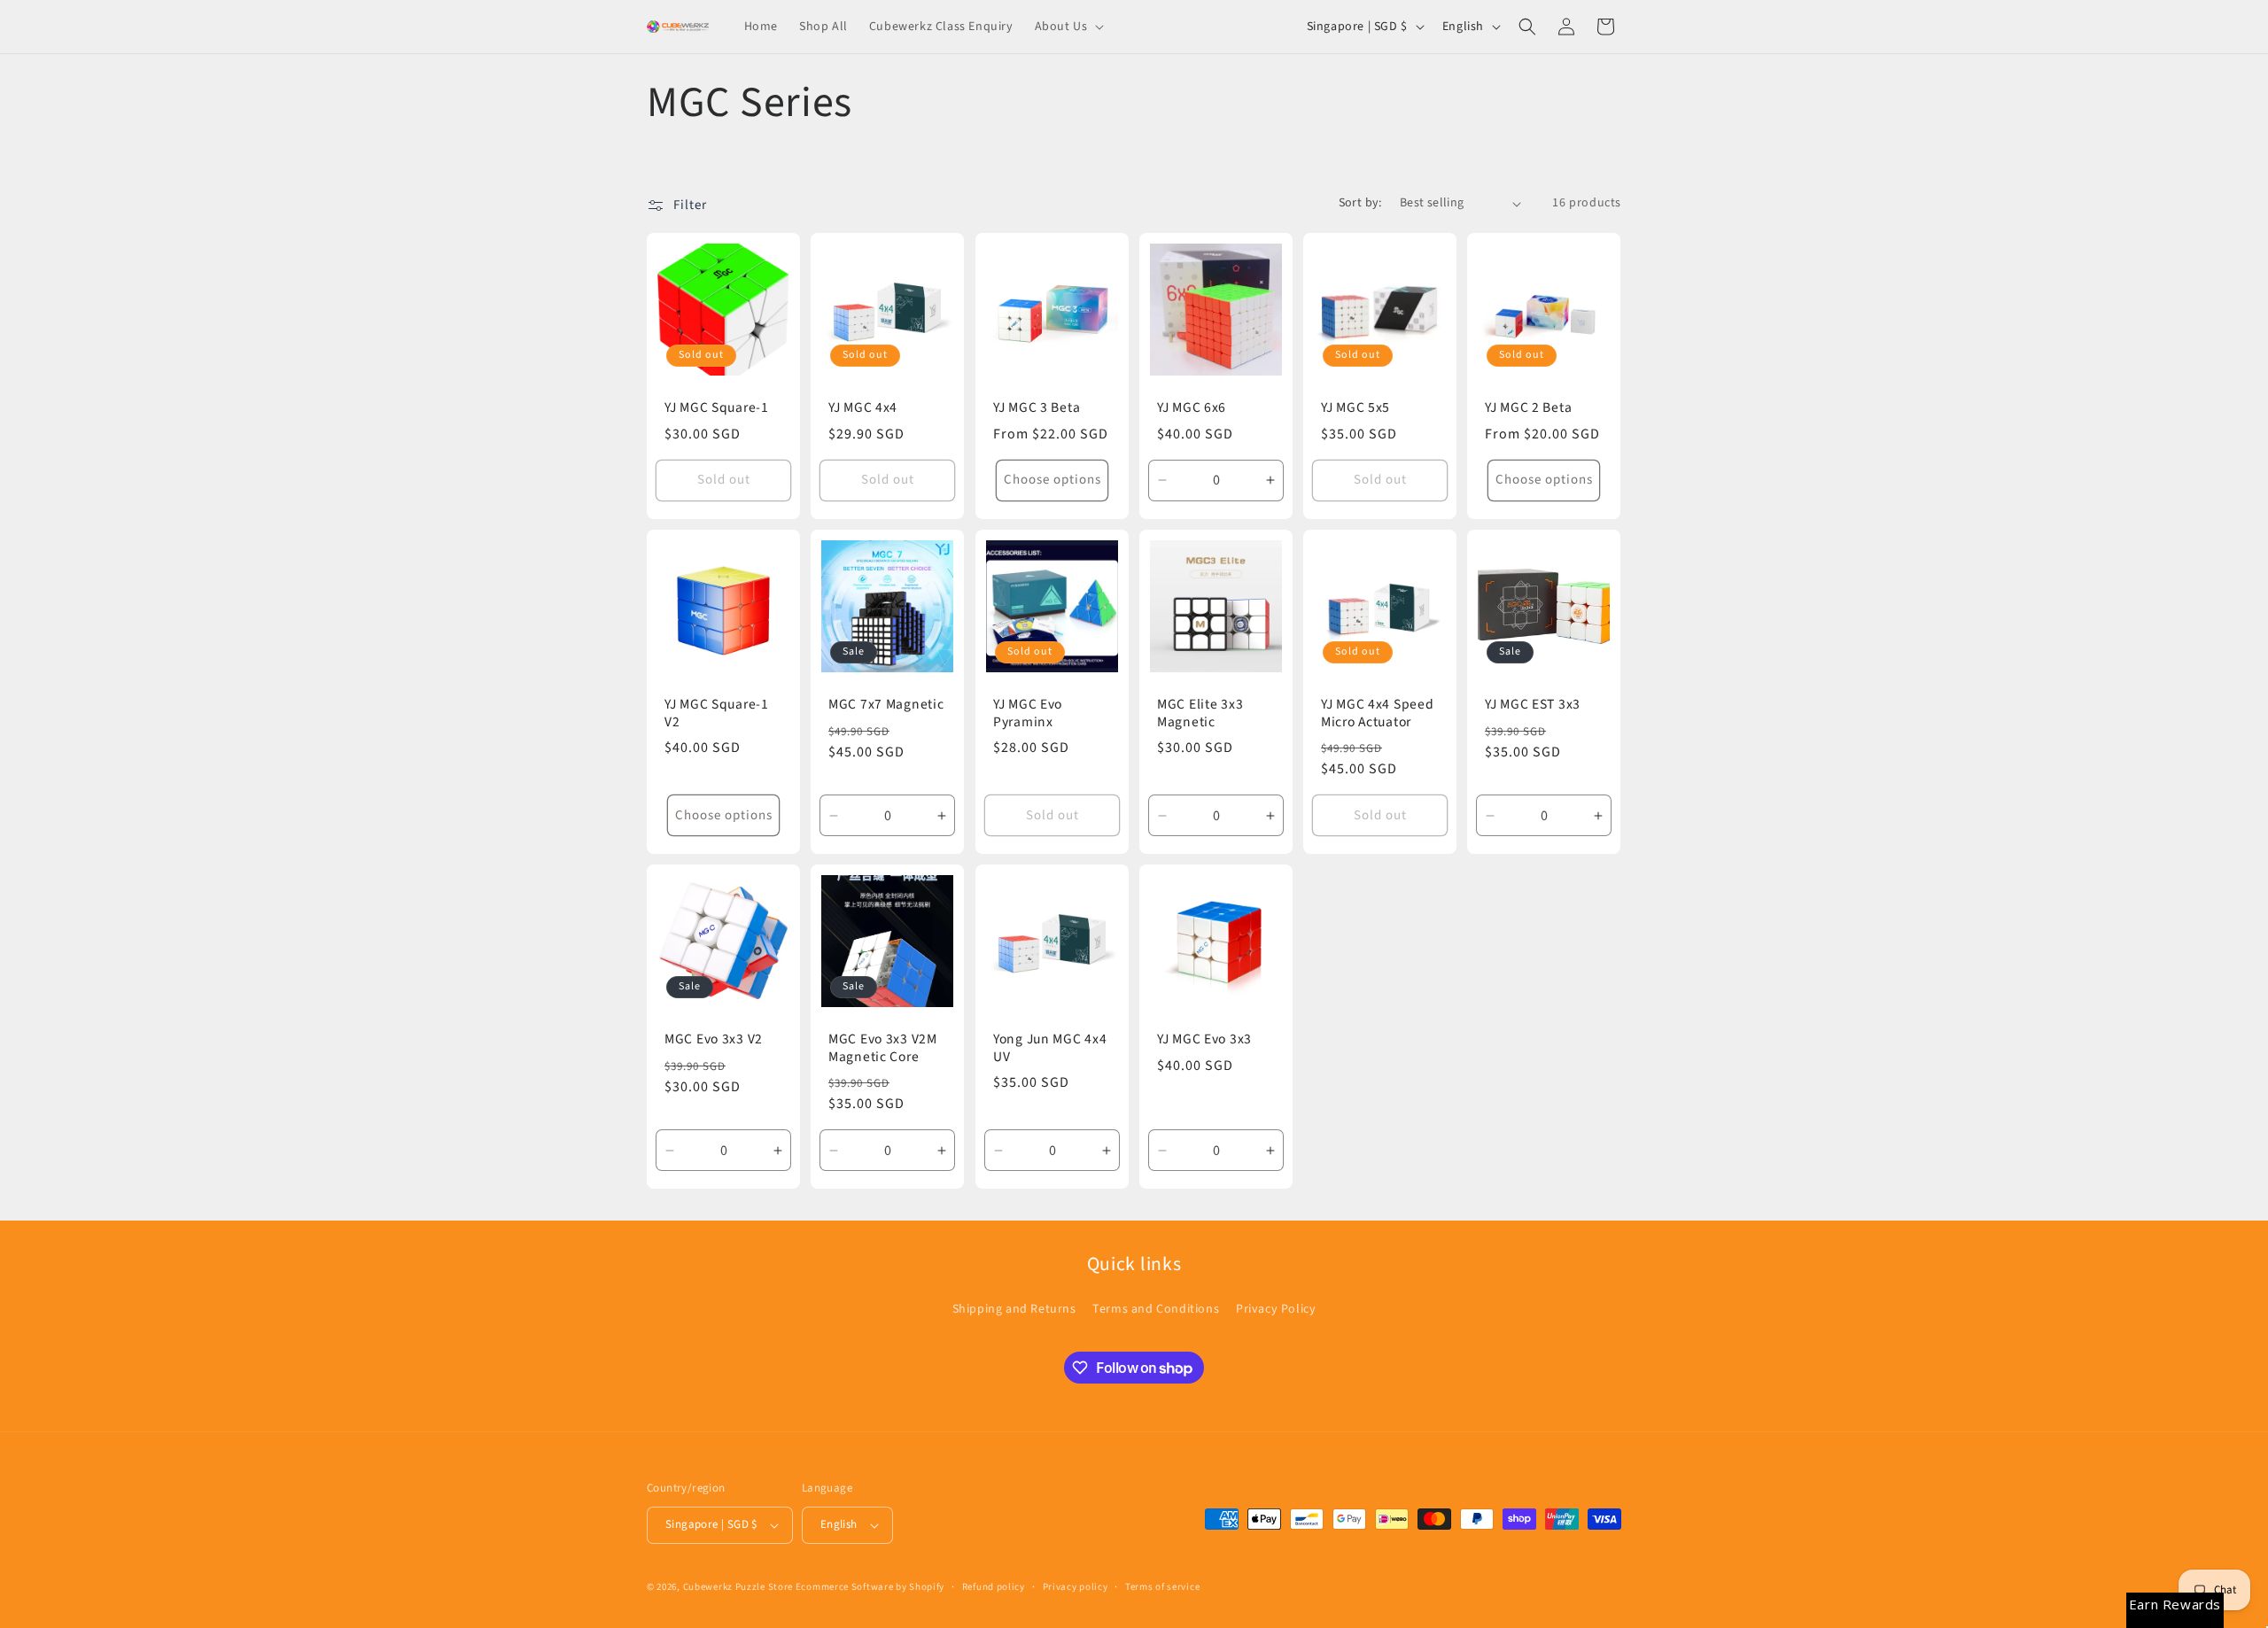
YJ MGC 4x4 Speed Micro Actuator (1378, 713)
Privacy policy (1076, 1587)
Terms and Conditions (1156, 1309)
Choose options (1052, 480)
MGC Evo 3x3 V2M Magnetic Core (883, 1048)
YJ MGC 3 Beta (1037, 408)
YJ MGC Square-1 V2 (717, 713)
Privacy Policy (1276, 1309)
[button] (1068, 27)
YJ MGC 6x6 (1192, 408)
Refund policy (994, 1587)
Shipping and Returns (1014, 1309)
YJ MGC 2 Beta (1528, 408)
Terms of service (1162, 1587)
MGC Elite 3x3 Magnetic (1200, 713)
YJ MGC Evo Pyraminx (1028, 713)
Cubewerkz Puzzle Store (738, 1587)
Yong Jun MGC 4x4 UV (1050, 1048)
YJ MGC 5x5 (1355, 408)
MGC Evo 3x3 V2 (714, 1039)
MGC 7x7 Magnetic (886, 705)
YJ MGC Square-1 (717, 408)
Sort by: (1360, 203)
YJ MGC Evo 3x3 (1204, 1039)
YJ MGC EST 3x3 (1533, 705)
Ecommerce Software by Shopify (870, 1587)
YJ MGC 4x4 (863, 408)
